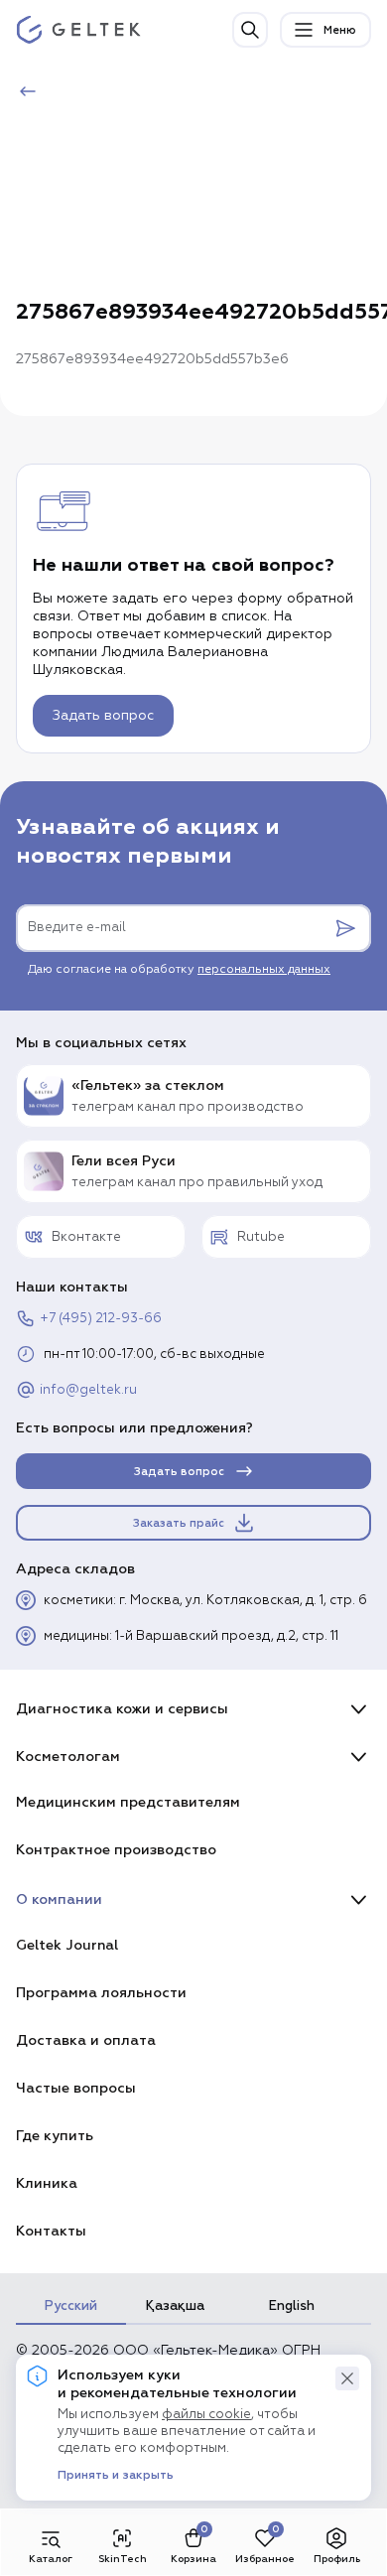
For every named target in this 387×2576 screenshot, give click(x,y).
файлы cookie (206, 2415)
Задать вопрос (103, 716)
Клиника (47, 2183)
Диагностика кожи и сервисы (122, 1709)
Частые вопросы (76, 2088)
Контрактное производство (116, 1850)
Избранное (265, 2559)
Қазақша (175, 2306)
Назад (66, 92)
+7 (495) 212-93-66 (101, 1319)
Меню (340, 30)
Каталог (51, 2559)
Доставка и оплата (86, 2040)
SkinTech (123, 2559)
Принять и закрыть (116, 2476)
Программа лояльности (101, 1993)
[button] (347, 2378)
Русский (71, 2306)
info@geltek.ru (88, 1390)
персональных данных (264, 970)
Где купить (55, 2136)
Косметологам (68, 1757)
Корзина (193, 2559)
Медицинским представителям (128, 1802)
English (292, 2306)
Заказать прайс (179, 1523)
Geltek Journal (67, 1945)
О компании (59, 1899)
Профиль (337, 2559)
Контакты (51, 2231)
